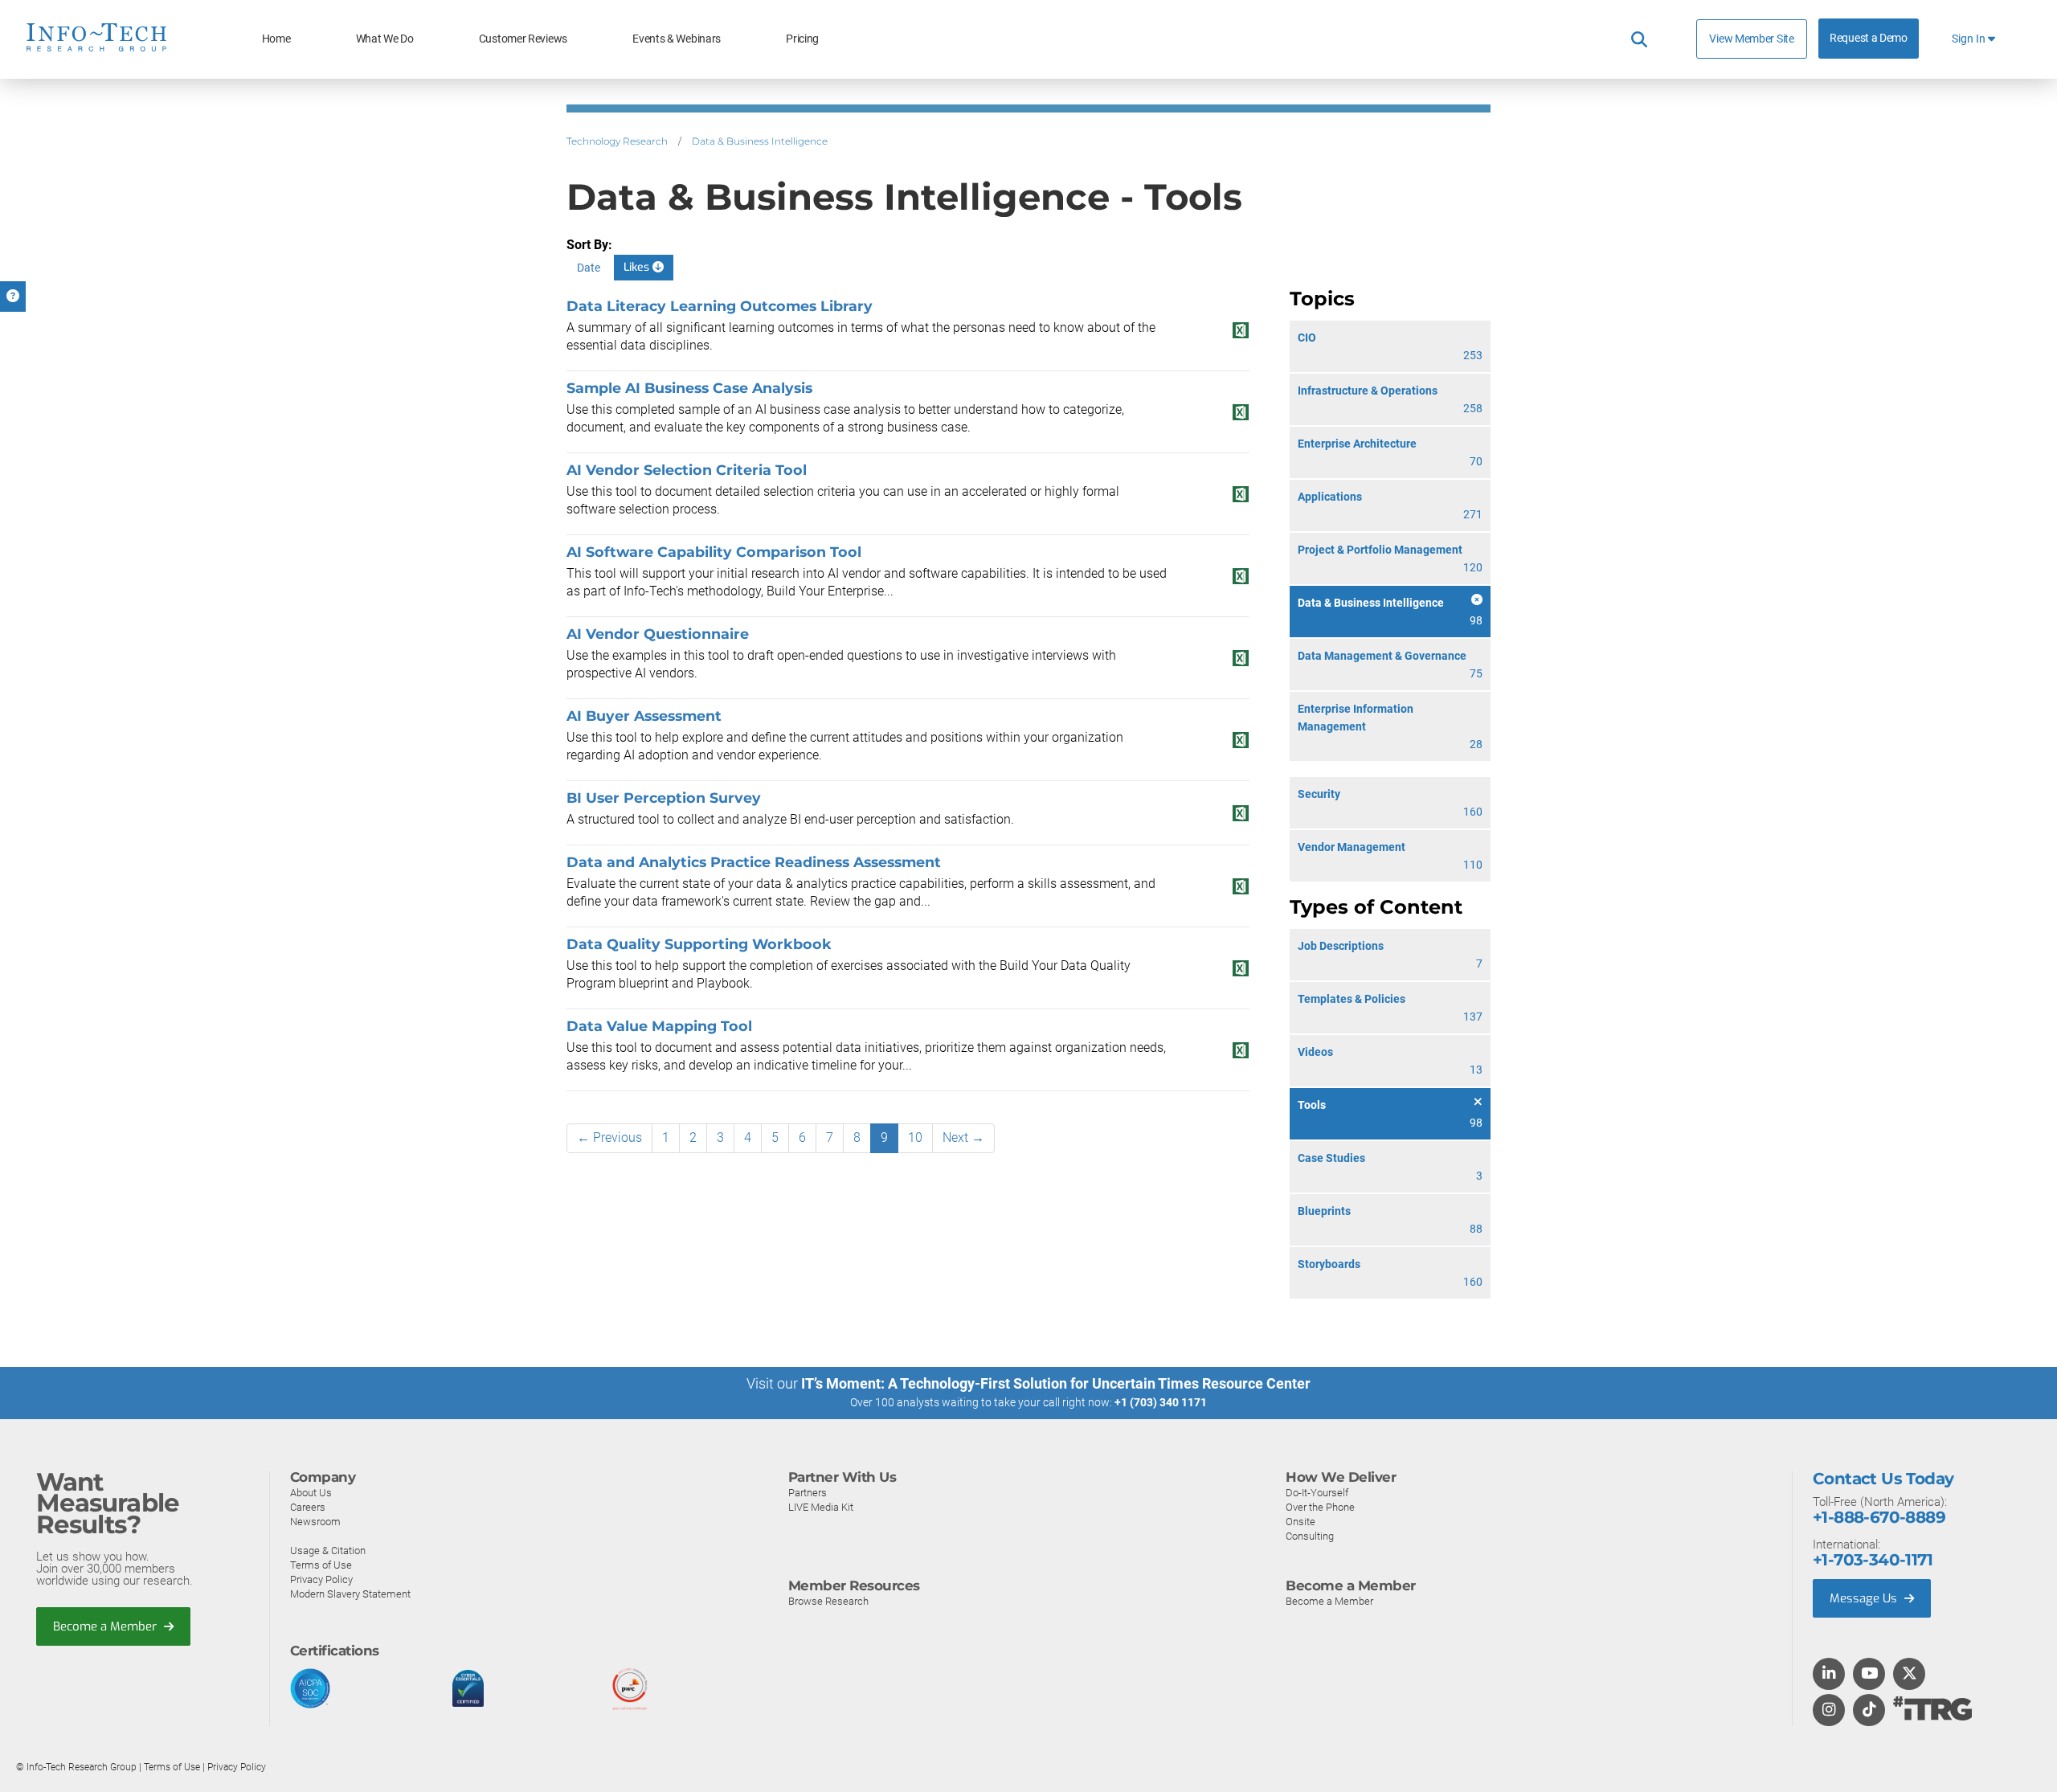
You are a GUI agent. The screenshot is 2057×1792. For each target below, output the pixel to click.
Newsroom (315, 1522)
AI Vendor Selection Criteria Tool (687, 470)
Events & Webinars (677, 39)
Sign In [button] (1970, 39)
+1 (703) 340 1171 (1161, 1402)
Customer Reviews (523, 39)
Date (589, 268)
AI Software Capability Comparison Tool (714, 552)
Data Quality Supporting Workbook (699, 944)
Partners (808, 1493)
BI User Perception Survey (664, 798)
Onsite (1300, 1522)
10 (915, 1137)
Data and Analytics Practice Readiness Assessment (754, 862)
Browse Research (828, 1601)
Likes (638, 267)
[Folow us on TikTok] (1869, 1711)
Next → (963, 1137)
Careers (308, 1507)
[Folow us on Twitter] (1910, 1675)
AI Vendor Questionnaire (658, 634)
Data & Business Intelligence (760, 141)
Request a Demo (1869, 38)
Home (276, 39)
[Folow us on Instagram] (1829, 1711)
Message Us (1865, 1598)
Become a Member (106, 1626)
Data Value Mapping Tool (659, 1026)
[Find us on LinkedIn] (1829, 1675)
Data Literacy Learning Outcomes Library (720, 306)
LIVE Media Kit (821, 1507)
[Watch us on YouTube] (1869, 1675)
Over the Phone (1320, 1507)
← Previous (609, 1137)
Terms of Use (321, 1565)
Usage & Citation (328, 1551)
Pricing (802, 39)
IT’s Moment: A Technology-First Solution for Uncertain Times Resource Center (1056, 1383)
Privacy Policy (321, 1579)
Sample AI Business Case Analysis (689, 388)
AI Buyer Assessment (644, 716)
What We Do (385, 39)
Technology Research (617, 141)
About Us (311, 1493)
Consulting (1310, 1536)
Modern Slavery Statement (350, 1594)
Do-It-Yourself (1317, 1493)
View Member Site (1751, 39)
